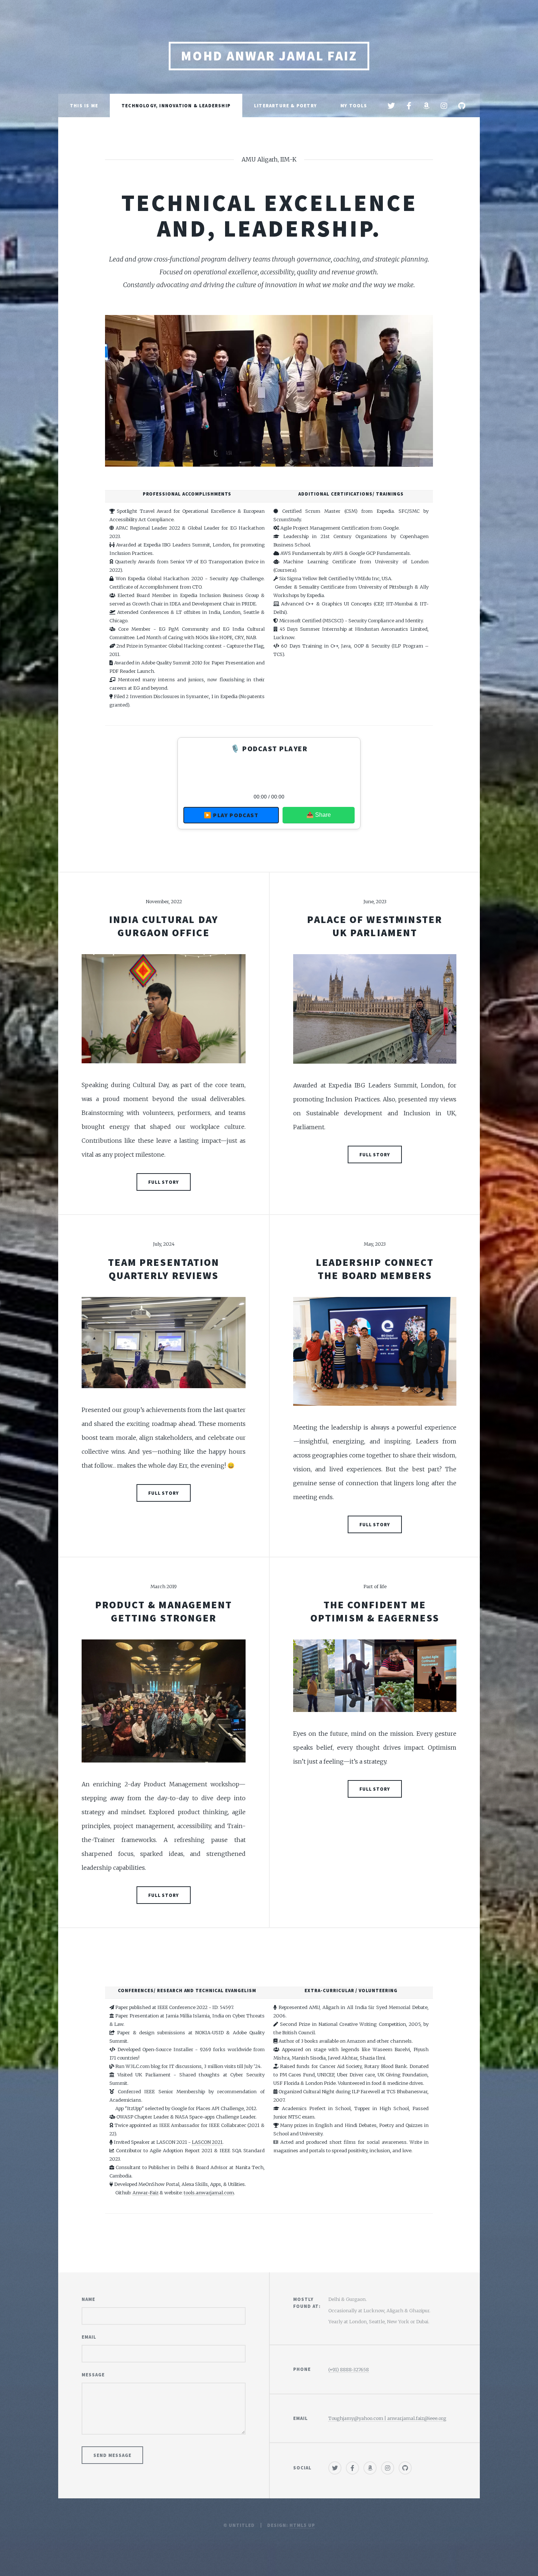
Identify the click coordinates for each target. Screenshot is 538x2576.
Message (93, 2375)
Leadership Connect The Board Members (375, 1269)
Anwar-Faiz (145, 2193)
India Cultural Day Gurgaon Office (164, 926)
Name (88, 2299)
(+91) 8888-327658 (349, 2369)
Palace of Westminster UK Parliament (375, 926)
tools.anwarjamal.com (209, 2193)
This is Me (84, 105)
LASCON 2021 (207, 2142)
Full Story (164, 1182)
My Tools (354, 105)
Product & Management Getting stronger (164, 1611)
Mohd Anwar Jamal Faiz (269, 56)
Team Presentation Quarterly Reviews (164, 1269)
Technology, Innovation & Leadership (176, 105)
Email (89, 2337)
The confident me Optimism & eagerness (375, 1611)
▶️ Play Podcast (231, 815)
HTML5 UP (302, 2525)
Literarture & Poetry (285, 105)
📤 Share (319, 815)
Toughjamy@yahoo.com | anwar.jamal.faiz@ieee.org (387, 2418)
